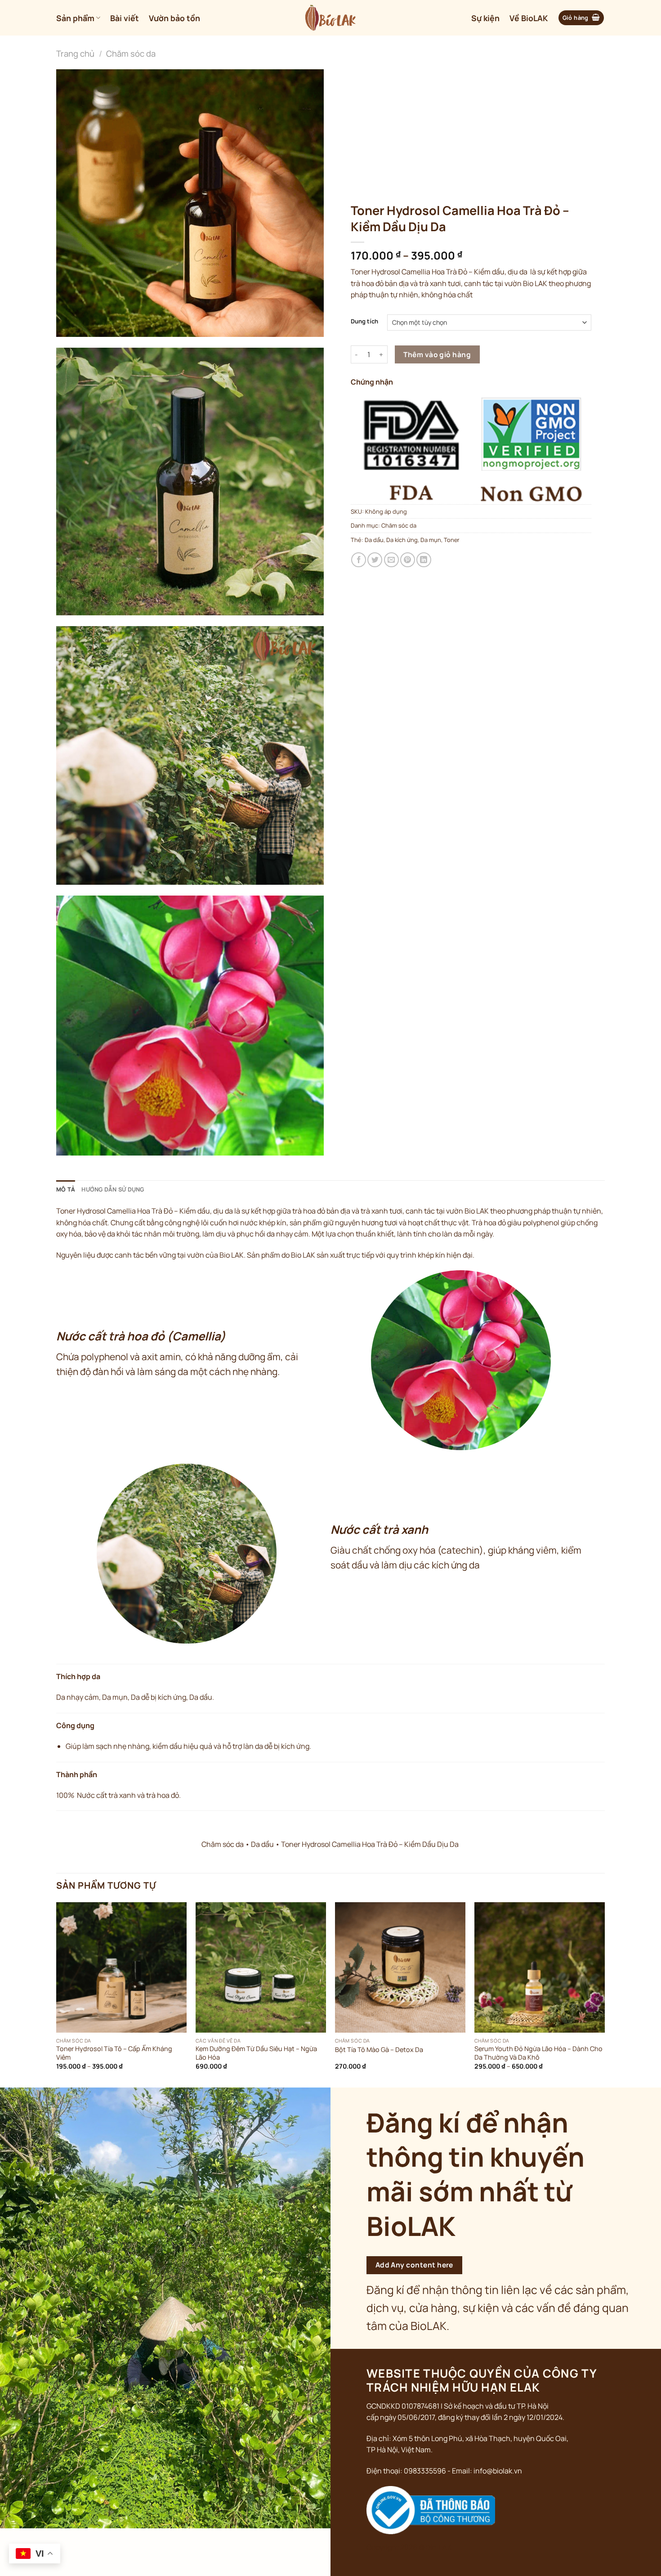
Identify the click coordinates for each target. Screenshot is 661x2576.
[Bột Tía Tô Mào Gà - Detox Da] (400, 1967)
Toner (452, 540)
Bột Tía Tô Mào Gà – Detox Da (379, 2050)
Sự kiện (485, 18)
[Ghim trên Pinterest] (408, 560)
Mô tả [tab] (66, 1189)
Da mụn (431, 540)
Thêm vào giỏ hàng (437, 354)
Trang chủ (75, 54)
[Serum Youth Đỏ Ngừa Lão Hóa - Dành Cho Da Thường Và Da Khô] (540, 1967)
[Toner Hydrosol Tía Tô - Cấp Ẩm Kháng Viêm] (121, 1967)
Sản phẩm (75, 18)
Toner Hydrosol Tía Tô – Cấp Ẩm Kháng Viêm (114, 2053)
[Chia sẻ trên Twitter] (375, 560)
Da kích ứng (402, 540)
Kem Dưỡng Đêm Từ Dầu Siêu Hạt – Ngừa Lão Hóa (256, 2053)
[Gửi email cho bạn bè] (391, 560)
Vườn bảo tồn (174, 18)
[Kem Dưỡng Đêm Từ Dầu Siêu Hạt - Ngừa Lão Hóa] (261, 1967)
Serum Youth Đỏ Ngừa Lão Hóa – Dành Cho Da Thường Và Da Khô (538, 2053)
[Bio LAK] (331, 18)
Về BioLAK (529, 18)
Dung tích (364, 322)
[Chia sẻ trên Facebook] (359, 560)
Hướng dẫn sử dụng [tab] (113, 1189)
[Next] (604, 1994)
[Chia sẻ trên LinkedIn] (424, 560)
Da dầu (374, 540)
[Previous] (57, 1994)
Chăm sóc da (131, 54)
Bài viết (125, 18)
